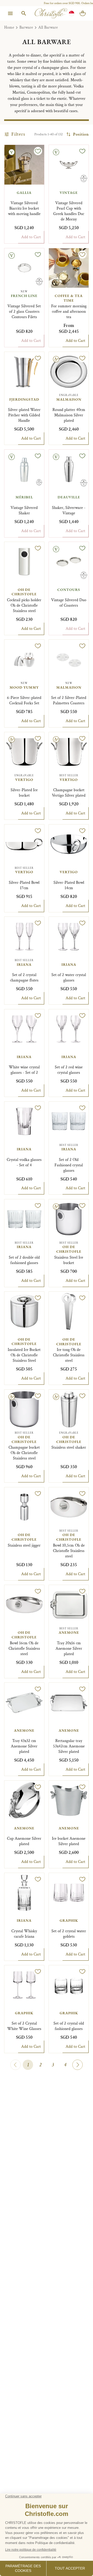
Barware (26, 27)
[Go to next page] (78, 2065)
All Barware (48, 27)
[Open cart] (83, 13)
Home (9, 27)
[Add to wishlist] (38, 151)
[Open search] (24, 13)
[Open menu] (10, 13)
